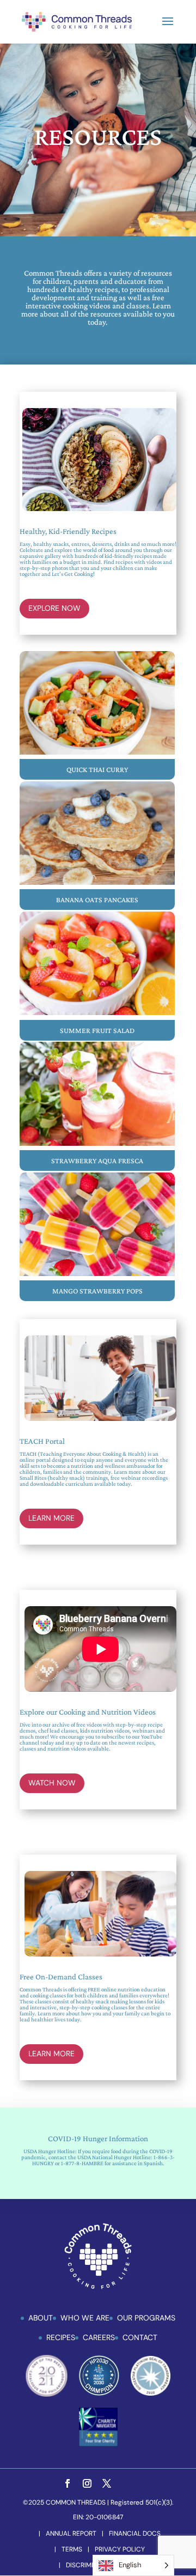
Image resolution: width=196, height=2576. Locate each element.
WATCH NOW (52, 1783)
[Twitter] (107, 2484)
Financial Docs (135, 2534)
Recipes (61, 2337)
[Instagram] (87, 2484)
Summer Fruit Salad (97, 1030)
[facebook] (68, 2484)
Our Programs (146, 2318)
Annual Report (71, 2534)
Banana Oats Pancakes (97, 900)
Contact (140, 2337)
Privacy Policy (120, 2549)
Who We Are (85, 2318)
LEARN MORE (51, 1518)
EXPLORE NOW (54, 608)
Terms (72, 2549)
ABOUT (41, 2318)
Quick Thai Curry (97, 769)
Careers (99, 2337)
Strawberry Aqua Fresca (97, 1161)
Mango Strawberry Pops (97, 1291)
